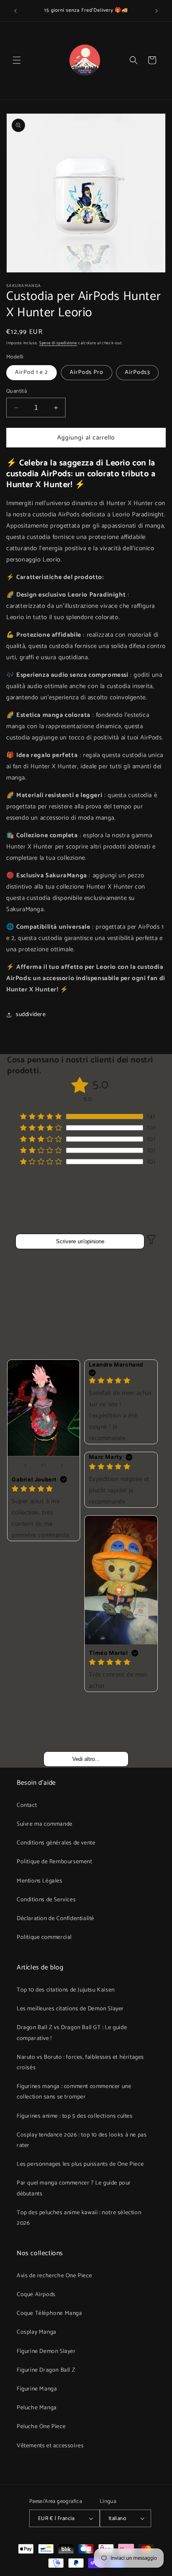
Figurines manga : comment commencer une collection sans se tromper (74, 2092)
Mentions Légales (40, 1881)
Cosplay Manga (37, 2332)
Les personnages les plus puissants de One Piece (80, 2164)
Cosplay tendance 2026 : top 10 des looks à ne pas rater (82, 2140)
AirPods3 (137, 372)
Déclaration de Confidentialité (56, 1919)
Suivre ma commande (45, 1824)
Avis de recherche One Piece (54, 2276)
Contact (27, 1805)
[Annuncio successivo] (157, 11)
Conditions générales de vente (56, 1843)
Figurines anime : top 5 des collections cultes (75, 2116)
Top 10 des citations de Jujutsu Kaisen (66, 1990)
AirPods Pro (87, 372)
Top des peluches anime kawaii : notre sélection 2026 (79, 2218)
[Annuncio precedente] (15, 11)
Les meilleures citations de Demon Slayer (70, 2009)
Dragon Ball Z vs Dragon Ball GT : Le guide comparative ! (72, 2033)
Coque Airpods (36, 2295)
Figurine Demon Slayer (46, 2351)
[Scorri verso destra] (62, 1466)
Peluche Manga (37, 2408)
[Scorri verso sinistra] (25, 1466)
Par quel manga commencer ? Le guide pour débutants (74, 2188)
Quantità (16, 391)
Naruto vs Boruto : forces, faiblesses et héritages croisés (80, 2063)
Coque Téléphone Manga (49, 2313)
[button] (17, 60)
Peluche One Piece (41, 2427)
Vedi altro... (86, 1759)
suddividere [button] (31, 1015)
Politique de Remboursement (54, 1862)
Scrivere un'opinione (80, 1241)
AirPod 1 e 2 (32, 372)
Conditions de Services (46, 1900)
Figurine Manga (37, 2389)
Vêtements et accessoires (50, 2446)
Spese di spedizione (58, 343)
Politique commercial (44, 1937)
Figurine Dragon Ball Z (46, 2370)
